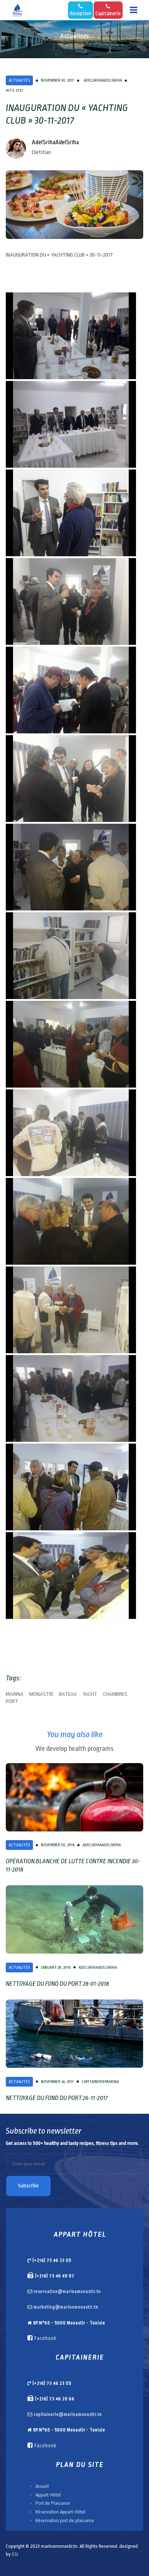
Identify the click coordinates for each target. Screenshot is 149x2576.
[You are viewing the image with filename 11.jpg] (71, 1221)
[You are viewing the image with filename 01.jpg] (71, 336)
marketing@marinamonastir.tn (66, 2307)
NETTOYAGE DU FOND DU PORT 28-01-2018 (57, 1984)
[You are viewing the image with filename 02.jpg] (71, 424)
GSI (15, 2554)
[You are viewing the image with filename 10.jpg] (71, 1133)
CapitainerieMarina (100, 2082)
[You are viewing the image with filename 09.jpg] (71, 1044)
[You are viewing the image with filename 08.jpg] (71, 956)
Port (12, 1702)
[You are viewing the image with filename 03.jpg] (71, 513)
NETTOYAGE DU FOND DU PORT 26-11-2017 (57, 2098)
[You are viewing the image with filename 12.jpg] (71, 1310)
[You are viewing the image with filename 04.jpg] (71, 601)
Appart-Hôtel (48, 2495)
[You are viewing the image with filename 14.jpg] (71, 1487)
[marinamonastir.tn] (17, 10)
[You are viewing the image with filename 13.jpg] (71, 1398)
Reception (80, 14)
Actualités (19, 80)
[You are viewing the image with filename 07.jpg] (71, 867)
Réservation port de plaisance (65, 2521)
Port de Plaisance (53, 2503)
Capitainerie (108, 14)
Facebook (45, 2338)
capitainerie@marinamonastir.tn (68, 2414)
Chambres (115, 1694)
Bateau (68, 1694)
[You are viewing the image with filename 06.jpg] (71, 779)
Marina (15, 1694)
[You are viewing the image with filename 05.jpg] (71, 690)
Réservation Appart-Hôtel (60, 2512)
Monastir (41, 1694)
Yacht (90, 1694)
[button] (134, 10)
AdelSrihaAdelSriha (55, 142)
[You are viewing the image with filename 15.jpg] (71, 1576)
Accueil (42, 2486)
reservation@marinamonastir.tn (67, 2292)
